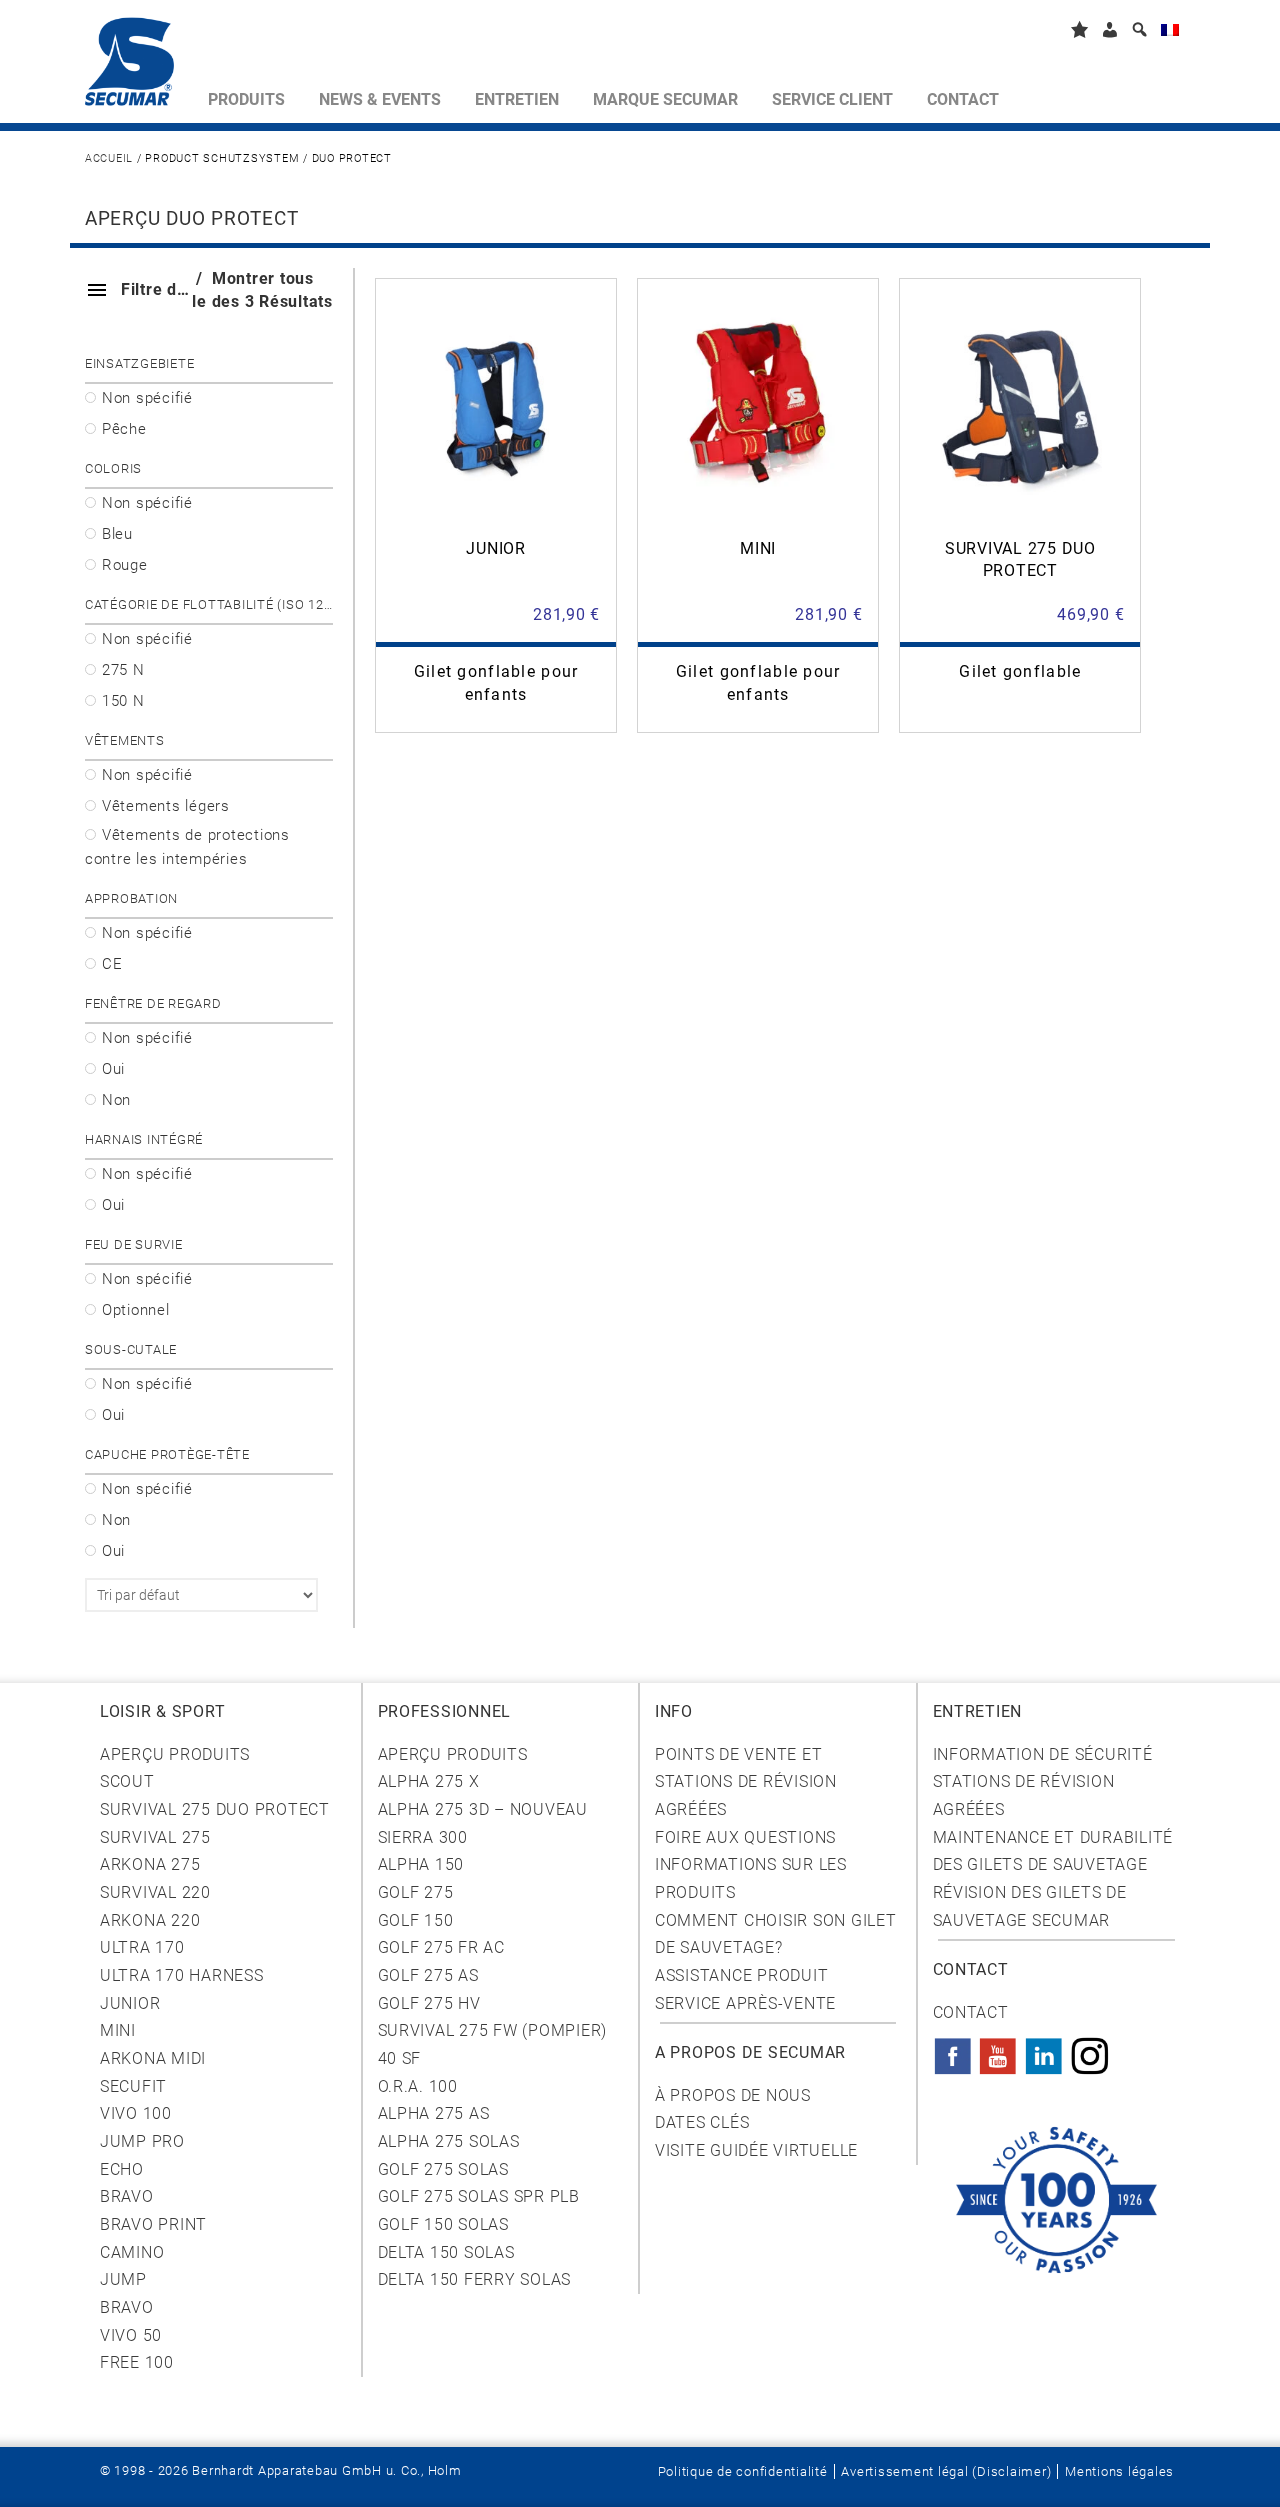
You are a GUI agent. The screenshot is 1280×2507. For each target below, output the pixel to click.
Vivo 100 (136, 2113)
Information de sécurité (1043, 1754)
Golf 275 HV (429, 2003)
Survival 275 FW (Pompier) (493, 2030)
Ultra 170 (142, 1947)
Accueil (109, 158)
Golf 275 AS (428, 1975)
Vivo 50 (131, 2335)
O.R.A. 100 (418, 2086)
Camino (132, 2252)
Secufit (133, 2086)
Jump (123, 2279)
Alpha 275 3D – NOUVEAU (483, 1809)
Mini (118, 2030)
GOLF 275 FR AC (441, 1947)
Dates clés (702, 2122)
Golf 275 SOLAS (443, 2169)
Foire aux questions (745, 1837)
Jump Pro (142, 2141)
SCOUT (127, 1781)
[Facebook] (953, 2050)
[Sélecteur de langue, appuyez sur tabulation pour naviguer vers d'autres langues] (1170, 33)
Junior (130, 2003)
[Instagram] (1090, 2050)
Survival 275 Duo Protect (215, 1809)
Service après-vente (745, 2003)
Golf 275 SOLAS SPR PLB (479, 2196)
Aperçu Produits (175, 1754)
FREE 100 (137, 2362)
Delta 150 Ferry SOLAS (475, 2279)
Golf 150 (416, 1920)
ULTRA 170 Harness (182, 1975)
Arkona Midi (153, 2058)
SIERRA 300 (423, 1837)
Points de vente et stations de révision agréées (746, 1782)
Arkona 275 (150, 1864)
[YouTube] (998, 2050)
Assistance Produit (741, 1975)
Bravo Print (153, 2224)
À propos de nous (733, 2095)
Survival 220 (155, 1892)
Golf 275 (416, 1892)
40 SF (400, 2058)
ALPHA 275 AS (434, 2113)
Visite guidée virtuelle (756, 2150)
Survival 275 (155, 1837)
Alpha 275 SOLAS (449, 2141)
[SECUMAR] (138, 66)
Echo (122, 2169)
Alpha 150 (421, 1864)
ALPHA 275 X (429, 1781)
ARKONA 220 (150, 1920)
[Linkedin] (1044, 2050)
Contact (971, 2012)
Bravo (127, 2196)
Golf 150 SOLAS (443, 2224)
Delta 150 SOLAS (446, 2252)
